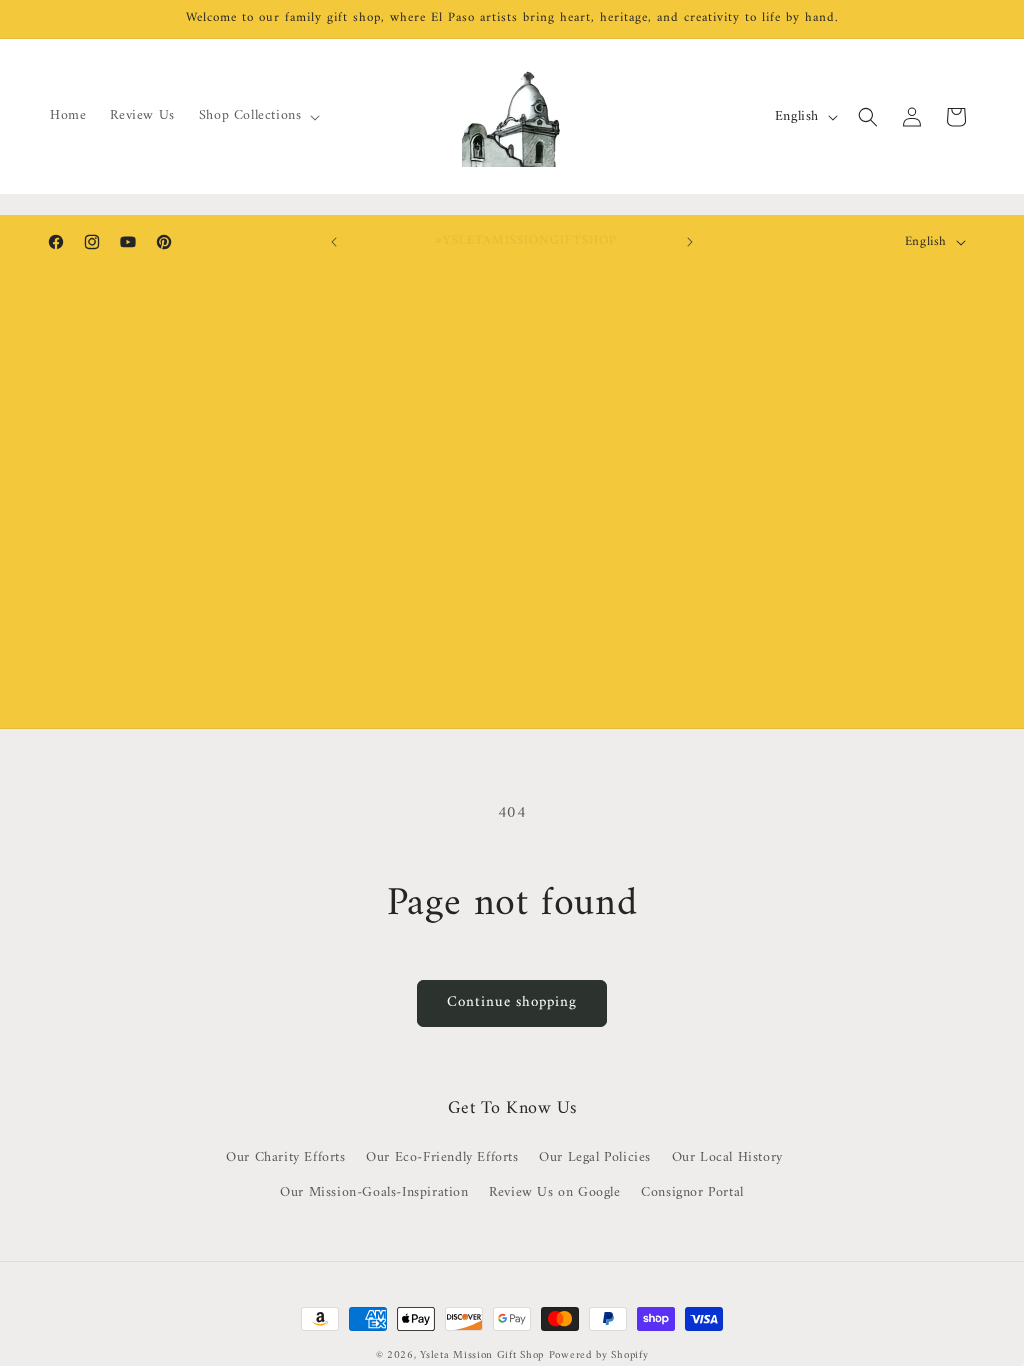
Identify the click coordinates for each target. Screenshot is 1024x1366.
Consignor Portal (692, 1192)
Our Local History (727, 1157)
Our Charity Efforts (285, 1157)
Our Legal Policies (595, 1157)
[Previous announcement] (334, 242)
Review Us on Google (554, 1192)
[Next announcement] (690, 242)
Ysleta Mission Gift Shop (482, 1355)
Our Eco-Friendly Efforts (442, 1157)
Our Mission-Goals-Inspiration (374, 1192)
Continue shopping (512, 1002)
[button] (258, 116)
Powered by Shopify (599, 1355)
